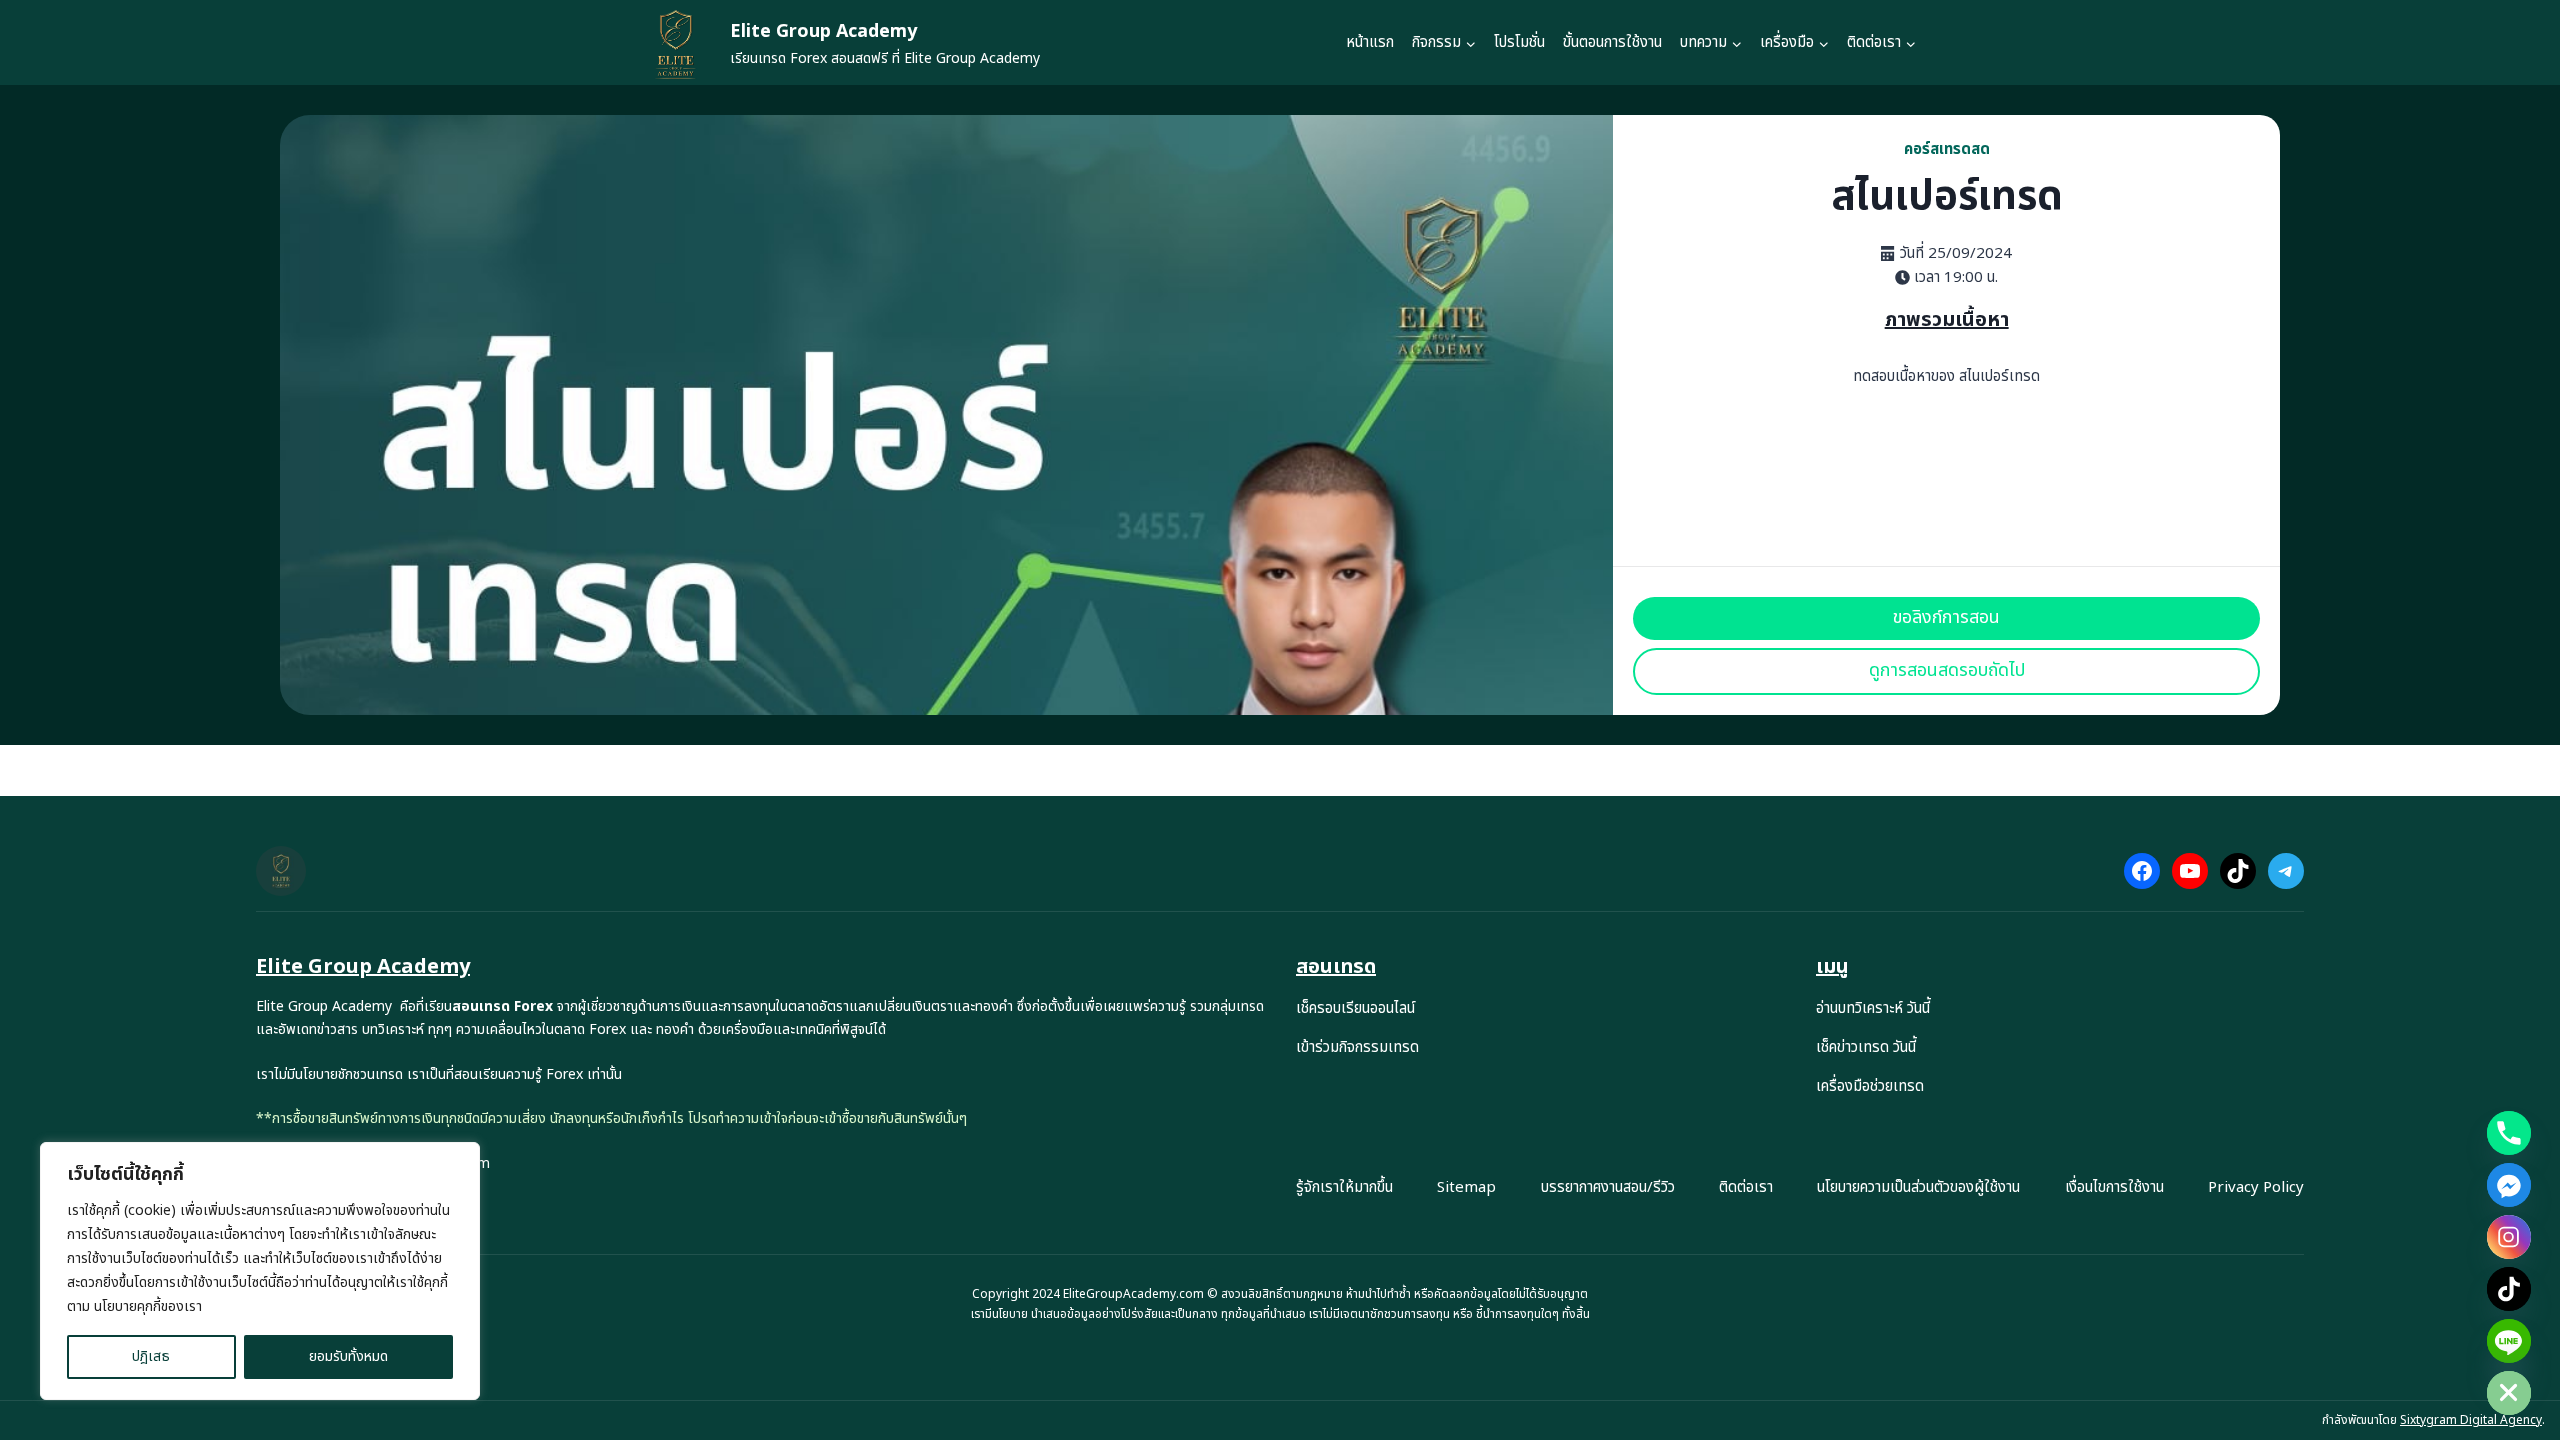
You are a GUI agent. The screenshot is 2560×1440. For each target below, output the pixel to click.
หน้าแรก (1370, 42)
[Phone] (2509, 1133)
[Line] (2509, 1341)
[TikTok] (2509, 1289)
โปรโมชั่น (1519, 42)
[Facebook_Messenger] (2509, 1185)
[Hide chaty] (2509, 1393)
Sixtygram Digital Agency (2471, 1420)
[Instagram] (2509, 1237)
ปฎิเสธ (151, 1356)
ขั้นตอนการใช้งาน (1612, 42)
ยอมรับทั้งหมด (348, 1356)
